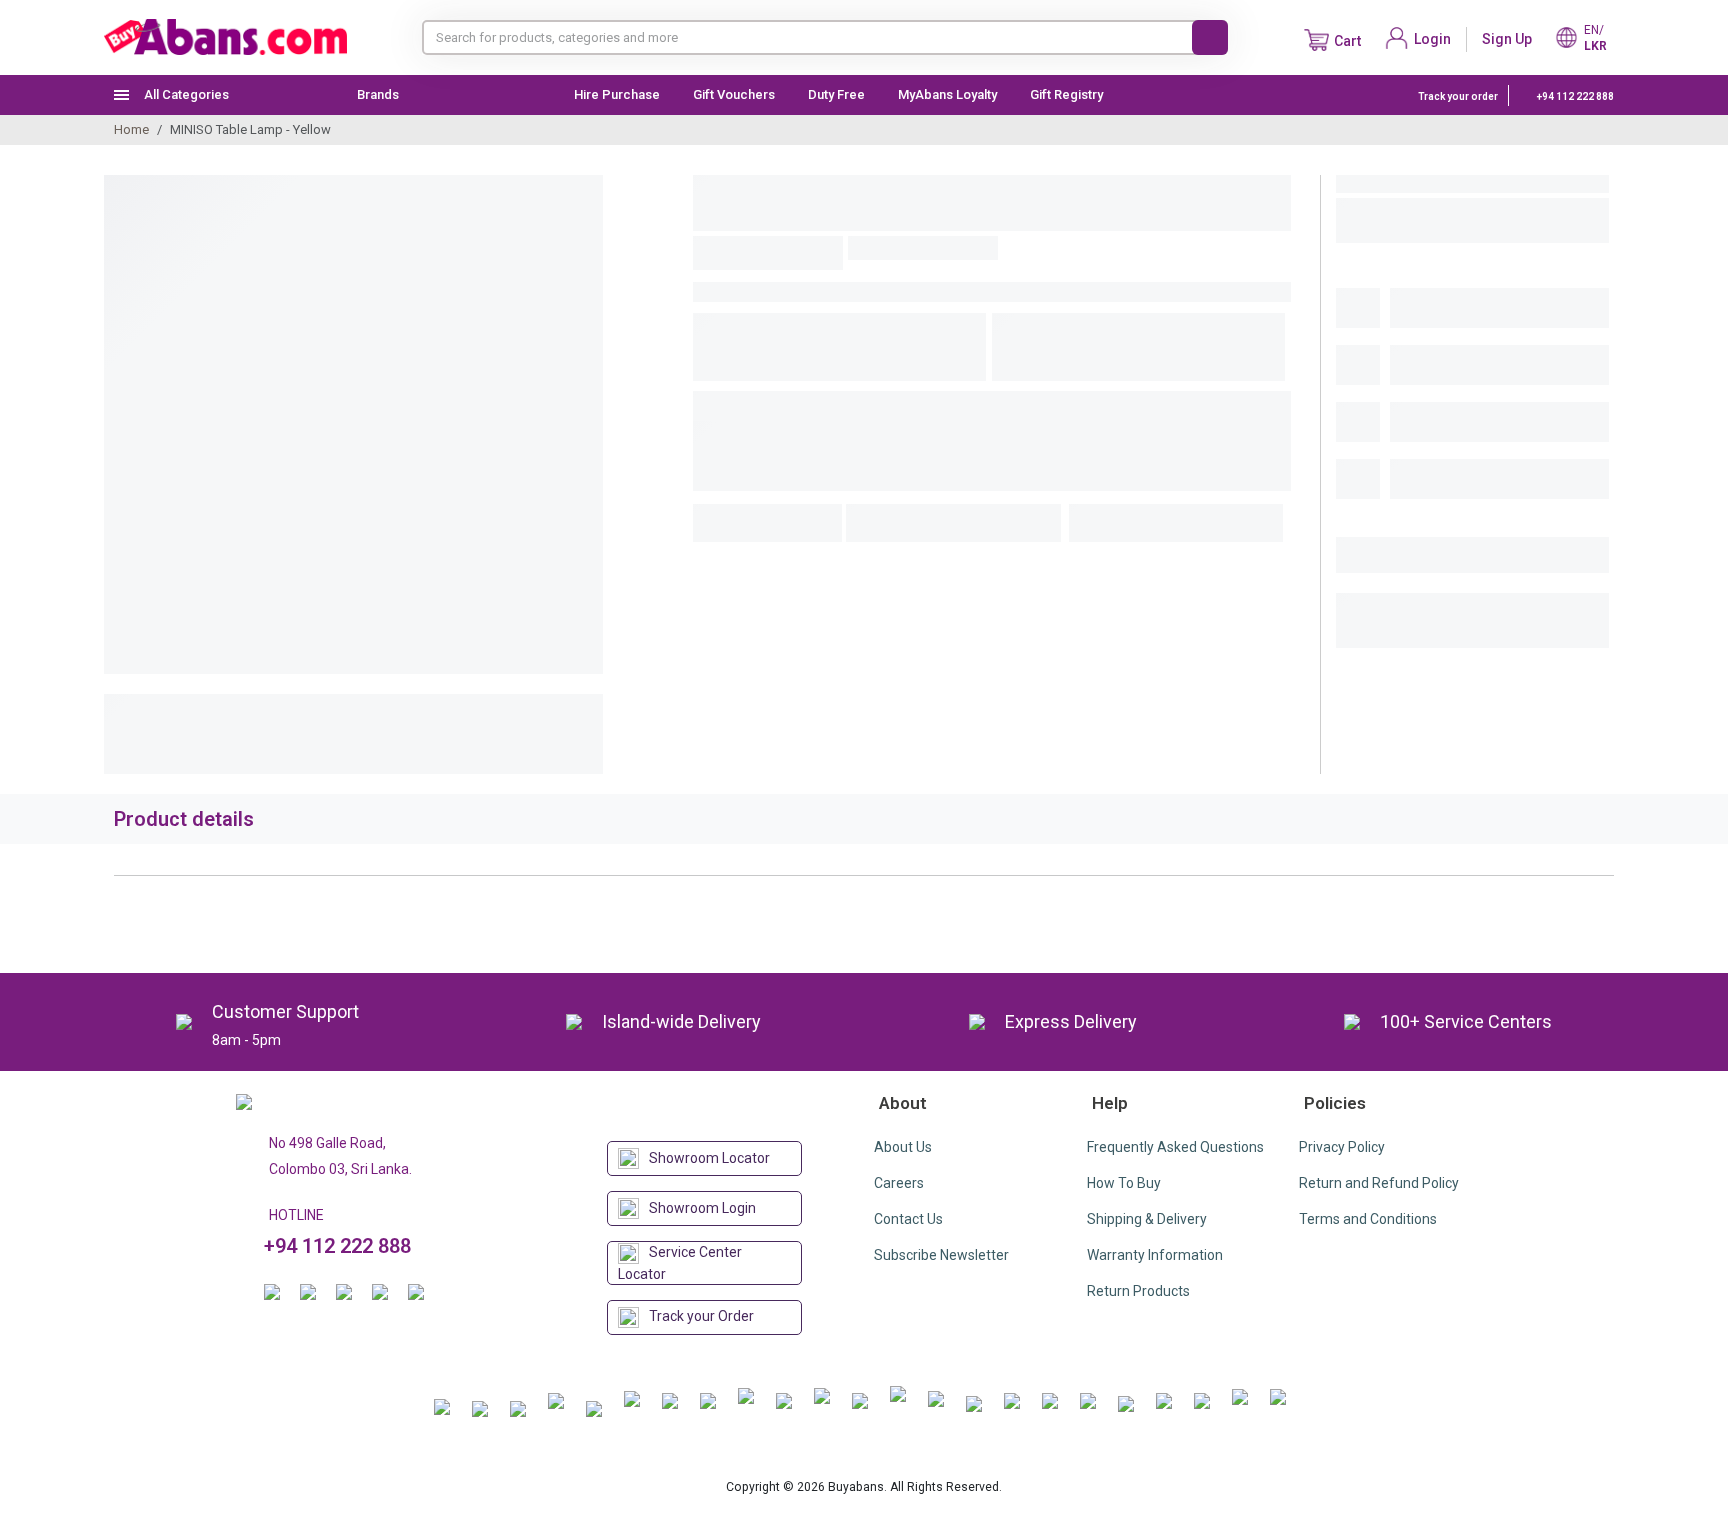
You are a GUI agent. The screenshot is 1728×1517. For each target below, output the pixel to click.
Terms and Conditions (1368, 1219)
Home (131, 129)
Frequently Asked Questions (1175, 1147)
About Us (903, 1147)
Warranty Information (1155, 1255)
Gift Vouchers (734, 94)
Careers (899, 1183)
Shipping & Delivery (1147, 1219)
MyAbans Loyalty (947, 94)
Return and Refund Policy (1379, 1183)
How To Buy (1124, 1183)
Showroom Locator (709, 1158)
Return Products (1138, 1291)
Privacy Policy (1342, 1147)
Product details (184, 819)
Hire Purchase (617, 94)
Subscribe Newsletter (941, 1255)
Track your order (1458, 96)
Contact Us (908, 1219)
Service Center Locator (680, 1263)
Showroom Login (702, 1208)
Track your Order (701, 1316)
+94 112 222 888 (1574, 96)
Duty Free (836, 94)
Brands (378, 94)
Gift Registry (1068, 94)
